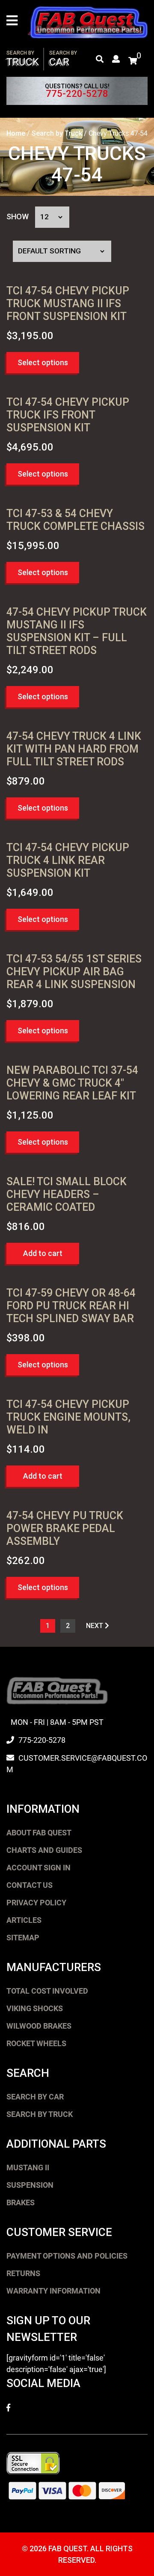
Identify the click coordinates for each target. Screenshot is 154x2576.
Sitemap (23, 1938)
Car (63, 59)
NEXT (95, 1626)
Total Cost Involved (47, 1991)
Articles (24, 1920)
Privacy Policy (36, 1903)
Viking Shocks (35, 2008)
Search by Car (35, 2097)
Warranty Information (53, 2291)
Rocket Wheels (36, 2043)
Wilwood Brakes (39, 2026)
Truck (23, 59)
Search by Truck (57, 133)
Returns (23, 2273)
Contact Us (30, 1885)
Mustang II (28, 2168)
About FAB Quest (39, 1833)
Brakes (21, 2202)
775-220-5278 (77, 94)
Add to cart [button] (43, 1253)
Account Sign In (38, 1868)
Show (18, 217)
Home (16, 133)
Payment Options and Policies (67, 2256)
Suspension (30, 2185)
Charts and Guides (44, 1850)
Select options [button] (43, 362)
